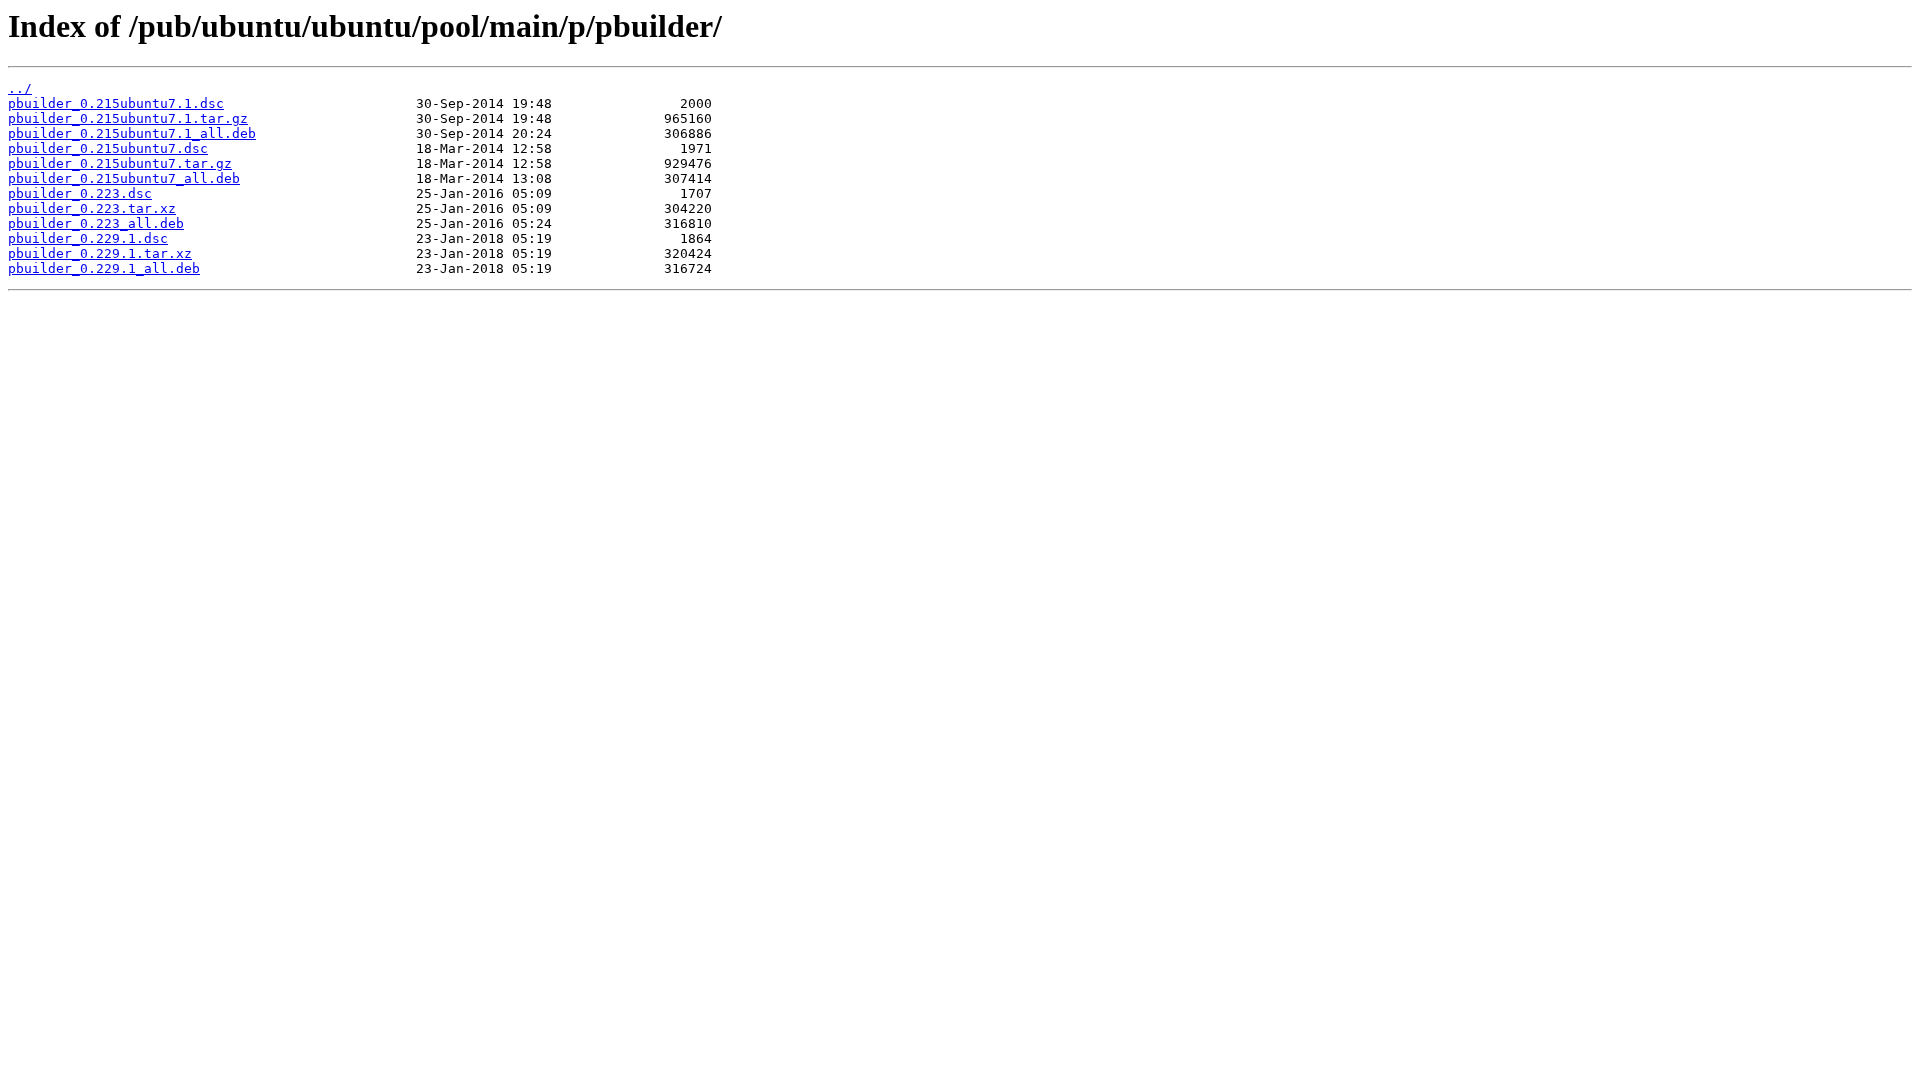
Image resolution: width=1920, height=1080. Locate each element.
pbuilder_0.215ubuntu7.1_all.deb (132, 133)
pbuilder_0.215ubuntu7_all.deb (124, 178)
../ (20, 88)
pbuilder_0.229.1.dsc (88, 238)
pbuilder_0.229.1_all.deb (104, 268)
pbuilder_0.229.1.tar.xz (100, 253)
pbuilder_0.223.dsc (80, 193)
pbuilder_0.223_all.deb (96, 223)
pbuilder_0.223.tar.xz (92, 208)
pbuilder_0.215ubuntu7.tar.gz (120, 163)
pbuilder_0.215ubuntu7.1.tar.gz (128, 118)
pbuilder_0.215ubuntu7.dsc (108, 148)
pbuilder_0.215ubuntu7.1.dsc (116, 103)
